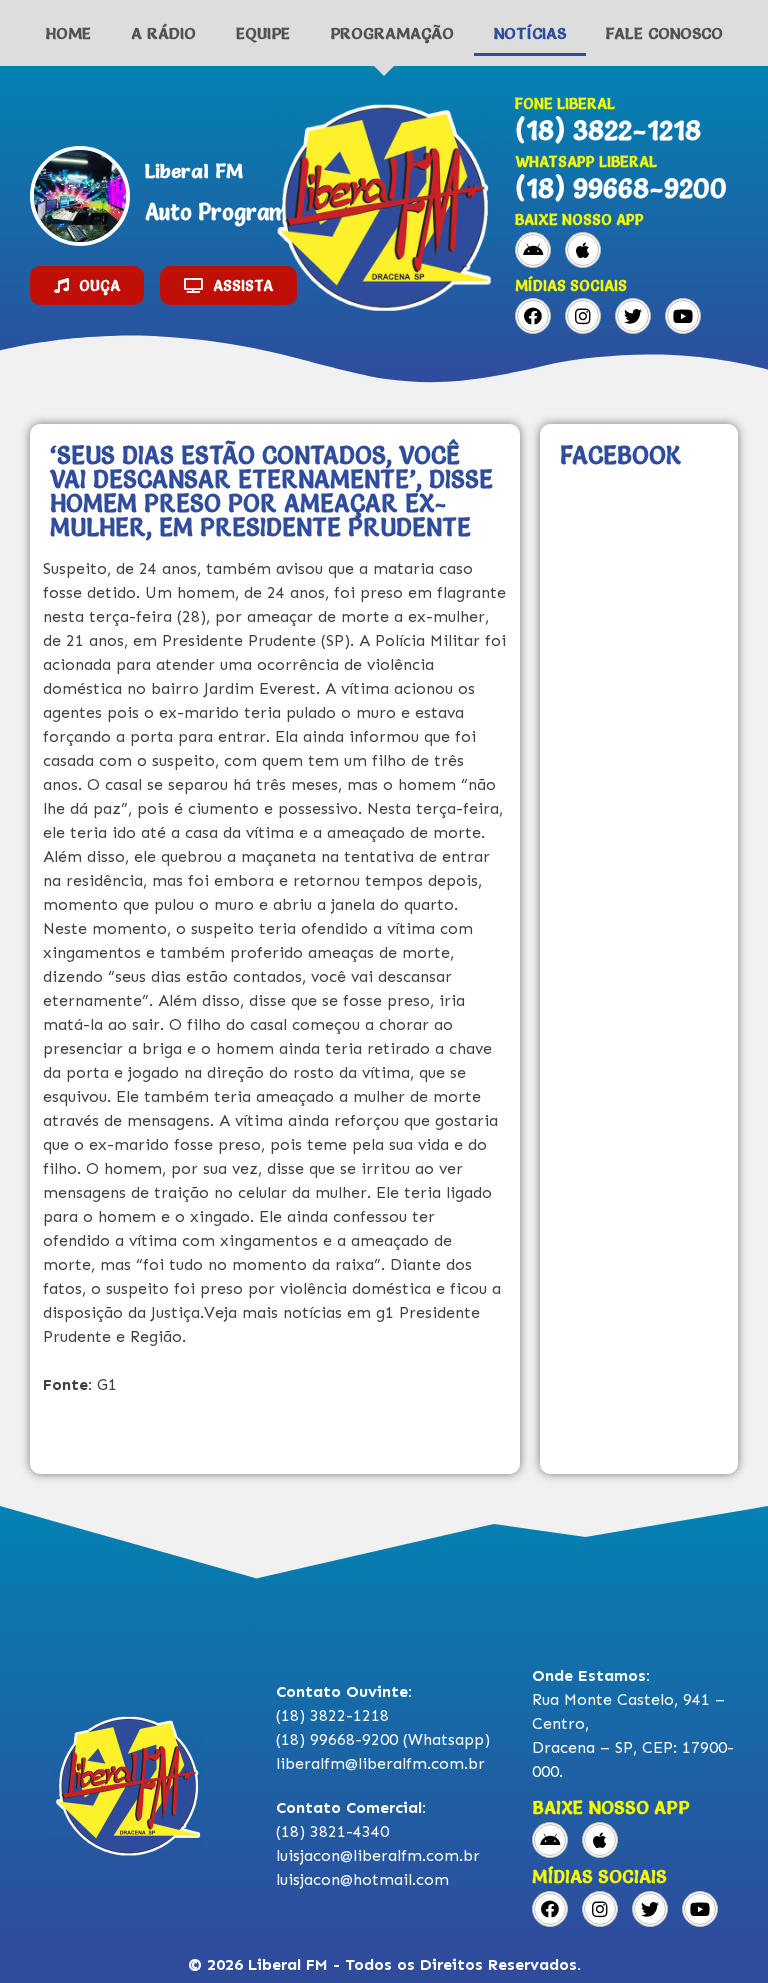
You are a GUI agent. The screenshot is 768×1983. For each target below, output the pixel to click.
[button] (87, 285)
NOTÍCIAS (530, 33)
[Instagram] (583, 316)
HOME (68, 33)
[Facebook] (533, 316)
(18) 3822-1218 (608, 130)
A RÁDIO (163, 33)
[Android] (533, 250)
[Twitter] (633, 316)
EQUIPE (263, 33)
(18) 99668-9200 (621, 188)
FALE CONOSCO (664, 33)
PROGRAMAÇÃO (392, 33)
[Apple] (583, 250)
